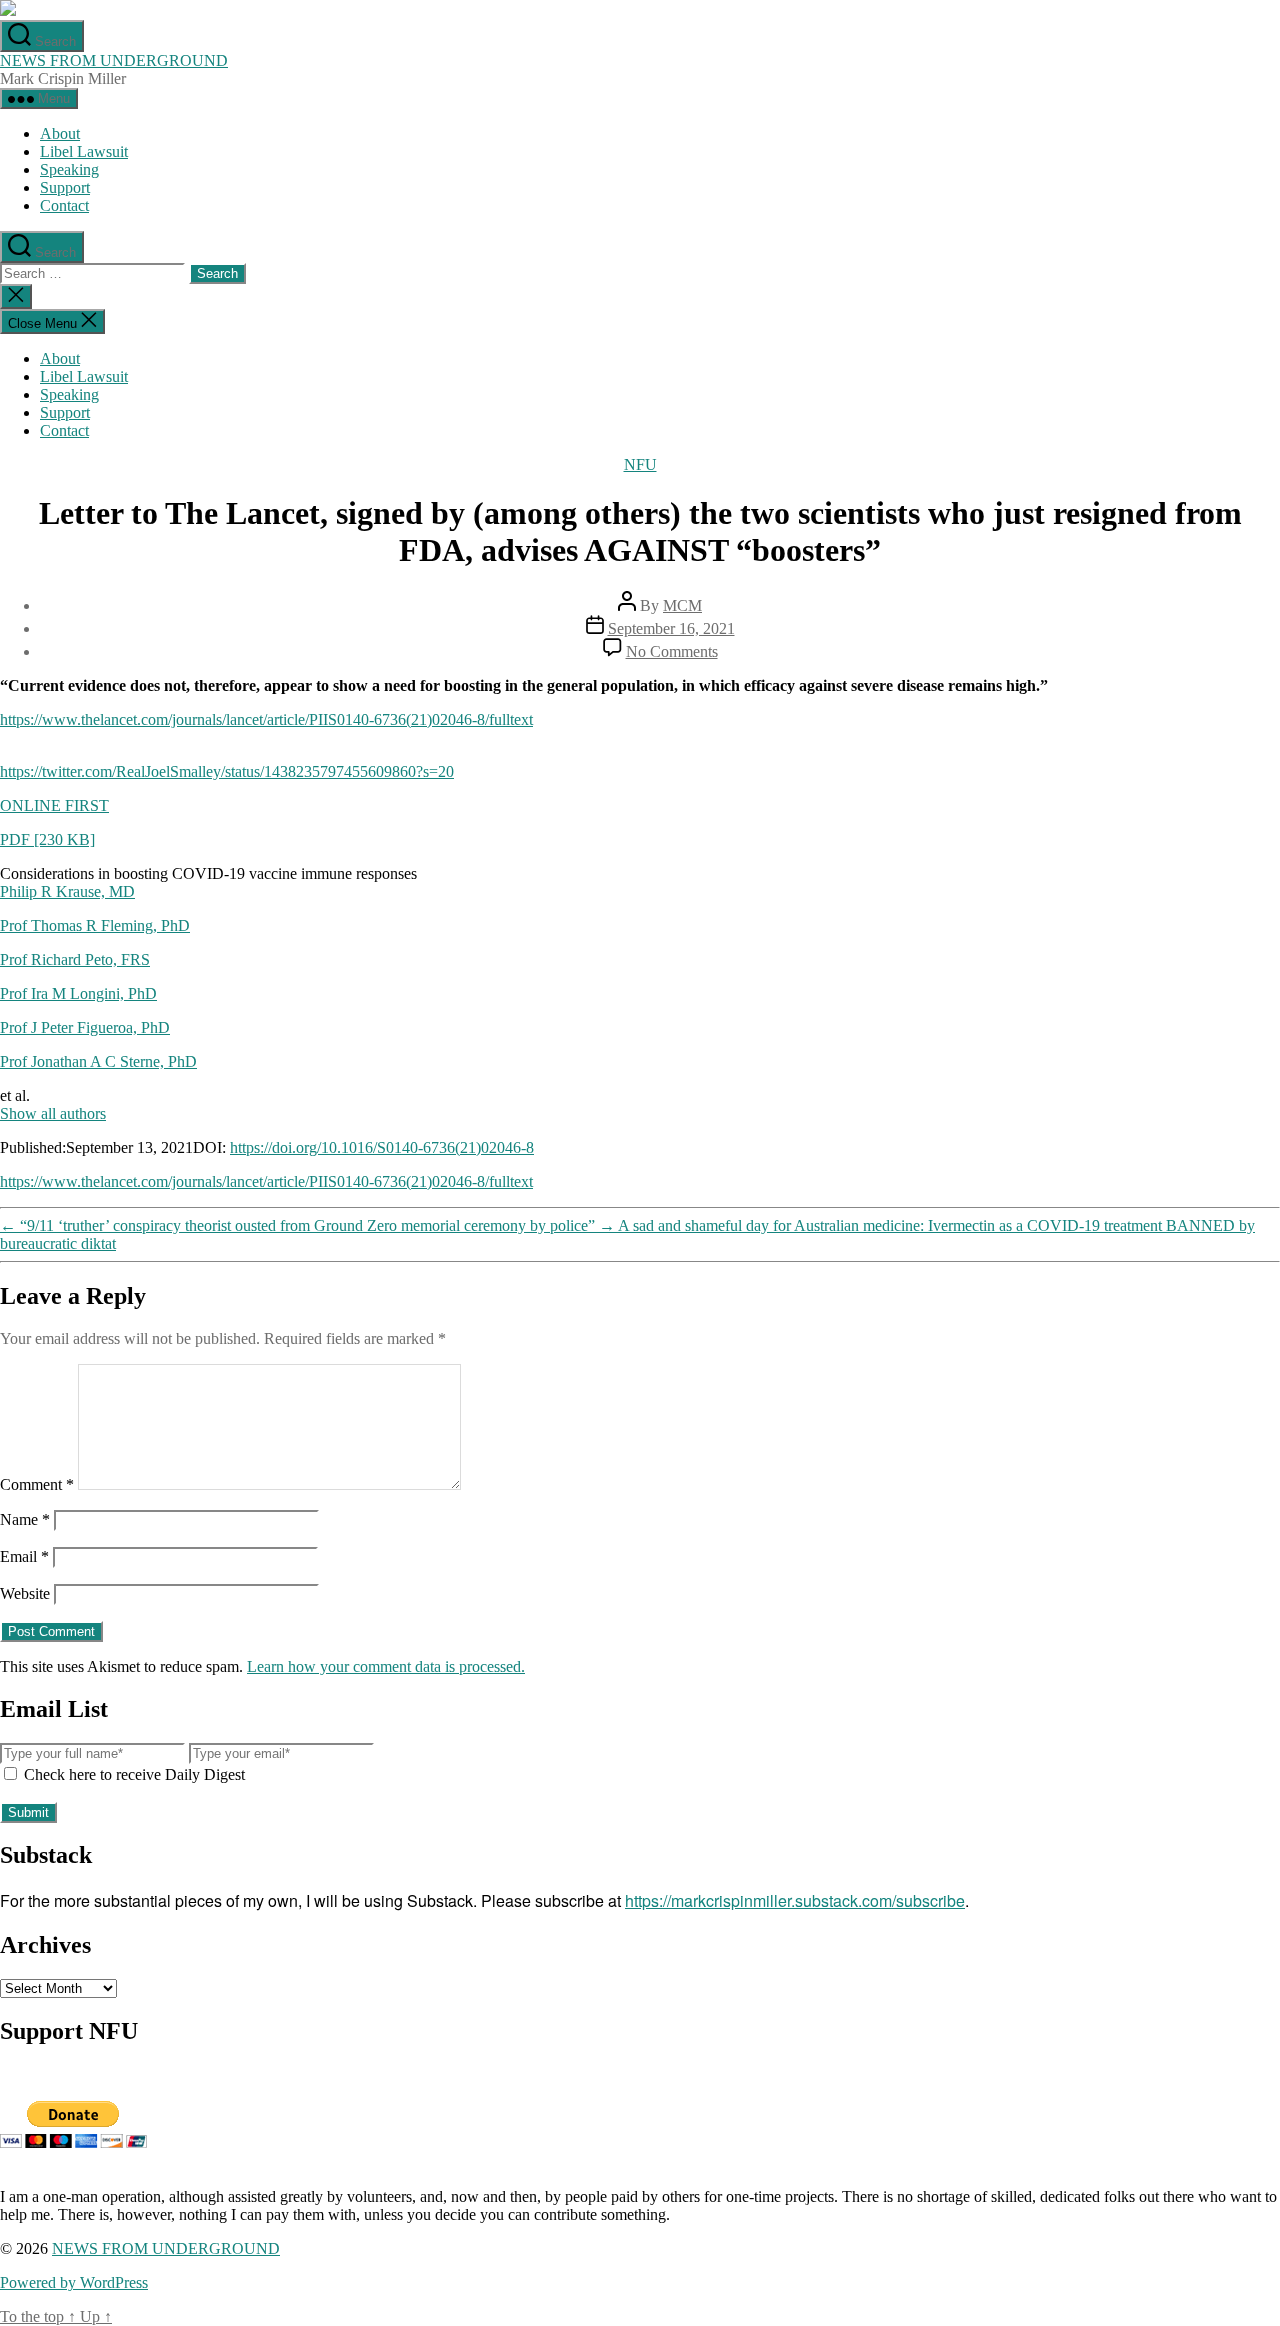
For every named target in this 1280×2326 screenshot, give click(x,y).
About (60, 133)
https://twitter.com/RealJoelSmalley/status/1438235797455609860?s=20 (227, 771)
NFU (640, 464)
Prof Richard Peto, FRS (75, 959)
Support (65, 187)
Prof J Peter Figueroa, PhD (85, 1027)
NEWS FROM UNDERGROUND (114, 60)
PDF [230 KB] (47, 839)
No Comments (672, 651)
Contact (64, 205)
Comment (37, 1484)
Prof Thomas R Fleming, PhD (95, 925)
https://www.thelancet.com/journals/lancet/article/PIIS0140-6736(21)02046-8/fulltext (266, 719)
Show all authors (53, 1113)
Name (25, 1519)
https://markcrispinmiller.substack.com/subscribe (795, 1900)
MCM (682, 605)
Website (25, 1593)
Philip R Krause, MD (67, 891)
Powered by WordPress (74, 2282)
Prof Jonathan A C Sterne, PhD (98, 1061)
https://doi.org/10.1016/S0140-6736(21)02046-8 (382, 1147)
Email (24, 1556)
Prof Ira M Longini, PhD (78, 993)
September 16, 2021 (671, 628)
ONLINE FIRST (54, 805)
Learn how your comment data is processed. (386, 1666)
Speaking (69, 169)
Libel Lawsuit (84, 151)
